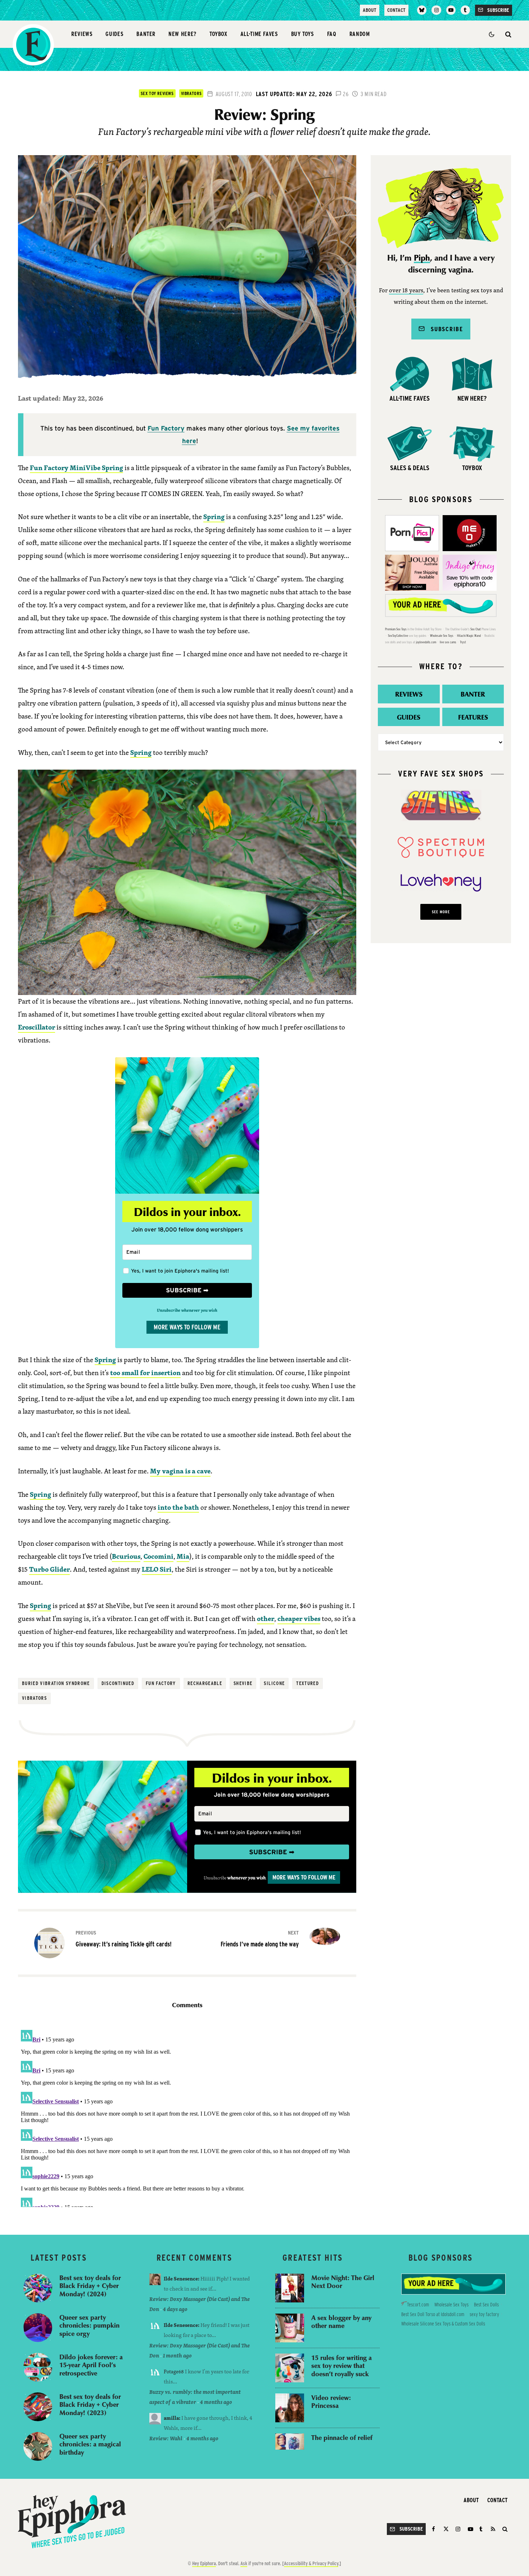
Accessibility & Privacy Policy (311, 2563)
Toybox (218, 34)
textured (308, 1683)
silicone (274, 1683)
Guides (114, 34)
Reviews (82, 34)
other (266, 1618)
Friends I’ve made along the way (260, 1939)
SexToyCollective (398, 636)
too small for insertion (145, 1373)
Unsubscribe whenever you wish (187, 1310)
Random (360, 34)
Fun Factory (166, 428)
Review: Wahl (166, 2438)
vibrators (34, 1698)
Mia (183, 1556)
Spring (214, 517)
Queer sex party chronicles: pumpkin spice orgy (89, 2325)
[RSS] (493, 2529)
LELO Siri (157, 1569)
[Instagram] (436, 10)
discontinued (118, 1683)
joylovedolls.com (426, 642)
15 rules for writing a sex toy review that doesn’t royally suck (342, 2366)
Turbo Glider (49, 1569)
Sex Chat (476, 629)
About (370, 10)
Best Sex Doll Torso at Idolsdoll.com (433, 2314)
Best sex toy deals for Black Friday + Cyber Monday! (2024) (90, 2286)
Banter (146, 34)
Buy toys (303, 34)
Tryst (463, 642)
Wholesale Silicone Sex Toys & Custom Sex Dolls (443, 2324)
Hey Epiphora (204, 2563)
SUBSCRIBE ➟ (187, 1290)
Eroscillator (37, 1027)
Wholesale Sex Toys (442, 636)
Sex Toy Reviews (157, 93)
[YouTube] (451, 10)
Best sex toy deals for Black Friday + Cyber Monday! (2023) (90, 2405)
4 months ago (216, 2402)
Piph (422, 258)
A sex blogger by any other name (341, 2322)
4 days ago (175, 2309)
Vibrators (191, 93)
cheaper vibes (299, 1618)
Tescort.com (418, 2305)
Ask (244, 2563)
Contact (396, 10)
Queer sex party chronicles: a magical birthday (90, 2444)
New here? (182, 34)
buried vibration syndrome (56, 1683)
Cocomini (159, 1556)
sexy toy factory (484, 2314)
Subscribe (444, 329)
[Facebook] (435, 2529)
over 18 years (406, 291)
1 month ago (177, 2356)
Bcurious (126, 1556)
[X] (446, 2529)
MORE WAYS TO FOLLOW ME (187, 1327)
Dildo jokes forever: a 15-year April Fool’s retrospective (91, 2365)
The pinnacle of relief (342, 2438)
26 (345, 94)
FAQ (332, 34)
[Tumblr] (465, 10)
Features (473, 717)
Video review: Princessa (331, 2402)
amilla (171, 2418)
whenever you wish (246, 1878)
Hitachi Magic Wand (469, 636)
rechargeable (205, 1683)
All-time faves (259, 34)
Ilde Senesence (181, 2278)
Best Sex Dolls (486, 2305)
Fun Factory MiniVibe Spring (76, 468)
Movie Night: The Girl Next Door (343, 2282)
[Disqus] (187, 2117)
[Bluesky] (422, 10)
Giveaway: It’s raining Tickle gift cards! (124, 1939)
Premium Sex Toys (396, 629)
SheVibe (243, 1683)
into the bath (178, 1507)
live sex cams (448, 642)
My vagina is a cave (180, 1471)
